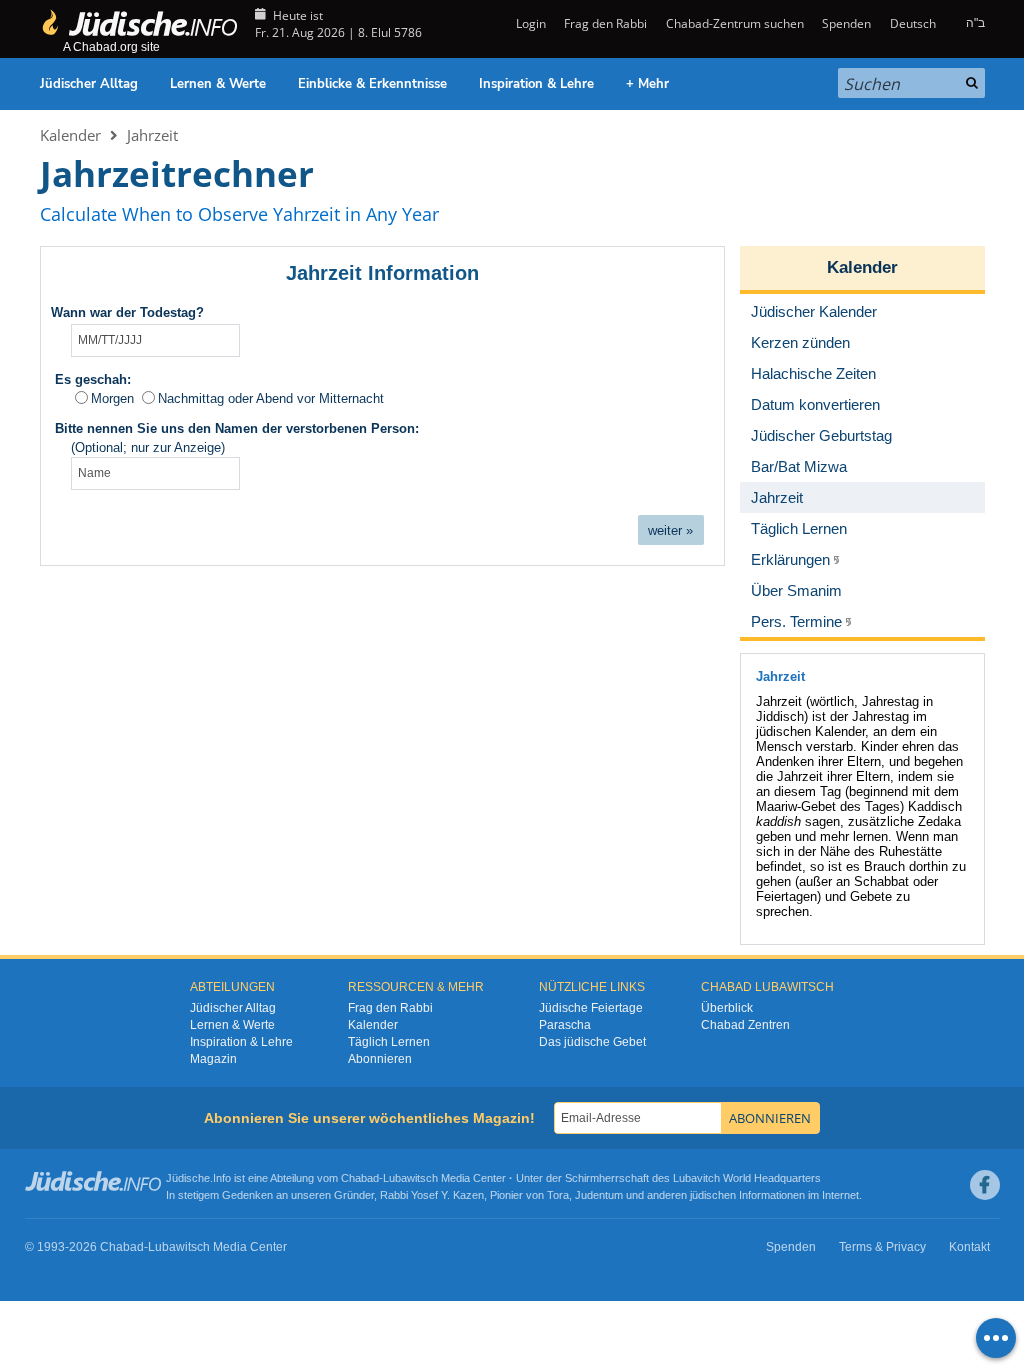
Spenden (846, 23)
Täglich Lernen (389, 1042)
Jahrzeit (152, 135)
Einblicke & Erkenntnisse (372, 84)
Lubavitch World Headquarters (747, 1178)
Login (529, 23)
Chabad (360, 1178)
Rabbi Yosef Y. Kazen (432, 1195)
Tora (558, 1195)
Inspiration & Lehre (536, 84)
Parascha (565, 1025)
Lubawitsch (410, 1178)
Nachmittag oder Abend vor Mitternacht (271, 398)
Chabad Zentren (745, 1025)
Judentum (599, 1195)
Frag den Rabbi (605, 23)
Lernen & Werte (218, 84)
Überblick (727, 1008)
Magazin (213, 1059)
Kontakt (969, 1247)
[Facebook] (985, 1185)
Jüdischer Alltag (89, 84)
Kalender (70, 135)
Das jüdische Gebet (592, 1042)
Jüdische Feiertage (591, 1008)
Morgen (112, 398)
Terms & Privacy (882, 1247)
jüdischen (713, 1195)
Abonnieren (380, 1059)
